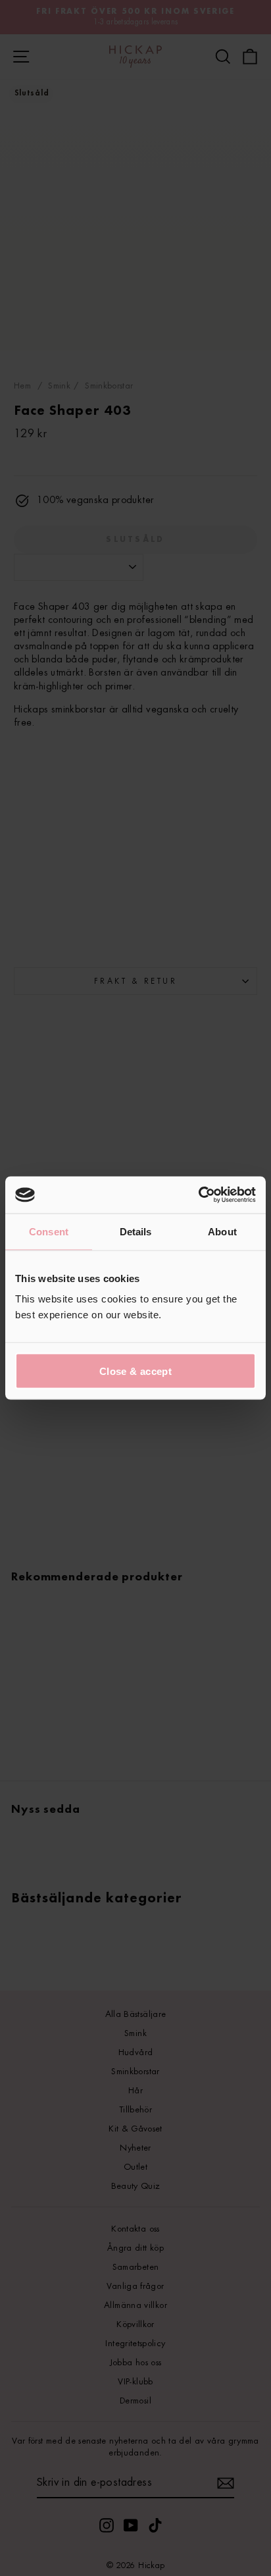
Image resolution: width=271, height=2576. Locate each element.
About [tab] (222, 1231)
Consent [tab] (49, 1231)
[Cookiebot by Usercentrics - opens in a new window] (198, 1195)
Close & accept (135, 1371)
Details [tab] (136, 1231)
